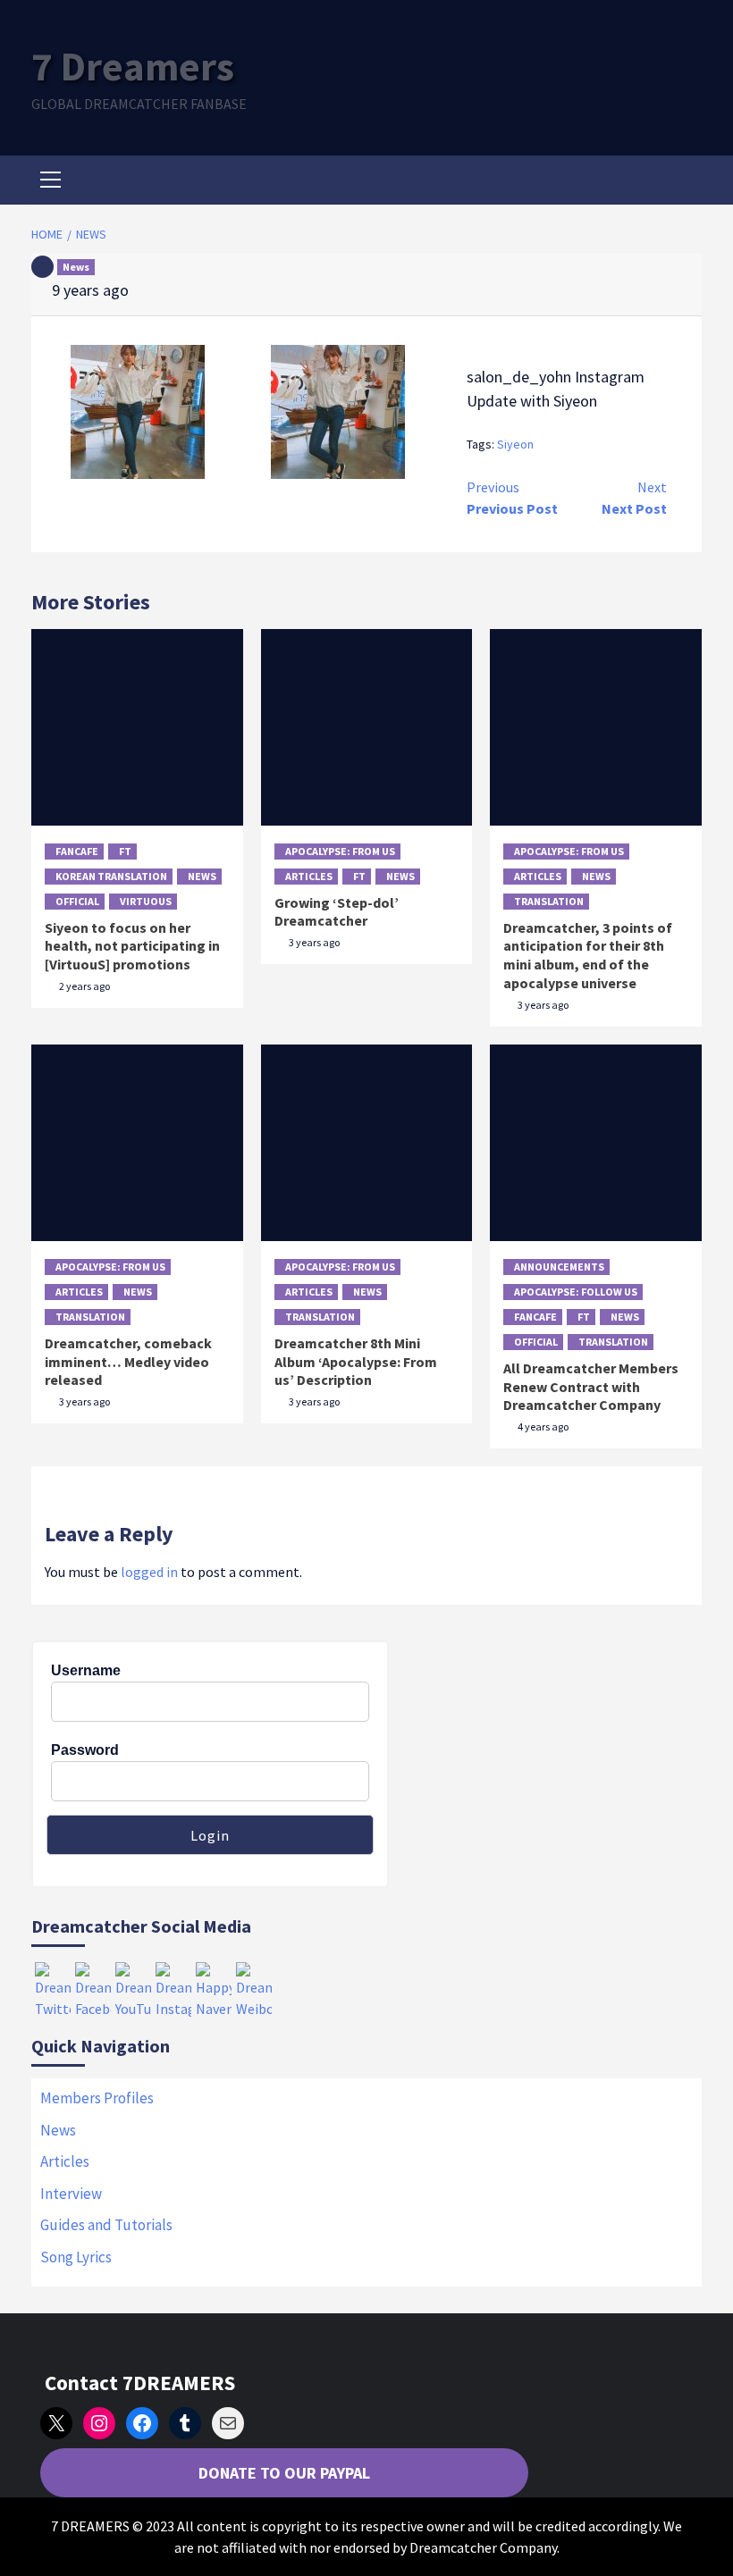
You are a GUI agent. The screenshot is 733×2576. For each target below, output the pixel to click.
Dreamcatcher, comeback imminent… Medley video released (128, 1362)
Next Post (634, 498)
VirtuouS (146, 901)
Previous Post (512, 498)
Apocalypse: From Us (340, 851)
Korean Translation (111, 876)
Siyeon (515, 444)
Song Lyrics (76, 2257)
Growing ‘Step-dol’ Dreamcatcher (337, 912)
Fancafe (77, 851)
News (76, 267)
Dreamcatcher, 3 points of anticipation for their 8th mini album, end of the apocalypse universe (588, 955)
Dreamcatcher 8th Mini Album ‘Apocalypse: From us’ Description (356, 1362)
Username (86, 1670)
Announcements (559, 1267)
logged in (149, 1572)
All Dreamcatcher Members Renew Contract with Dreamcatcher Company (591, 1387)
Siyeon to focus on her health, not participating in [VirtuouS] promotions (132, 946)
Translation (549, 901)
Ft (125, 851)
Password (85, 1750)
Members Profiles (97, 2098)
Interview (71, 2194)
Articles (309, 876)
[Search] (682, 182)
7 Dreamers (133, 66)
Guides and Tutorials (106, 2225)
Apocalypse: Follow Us (576, 1292)
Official (77, 901)
